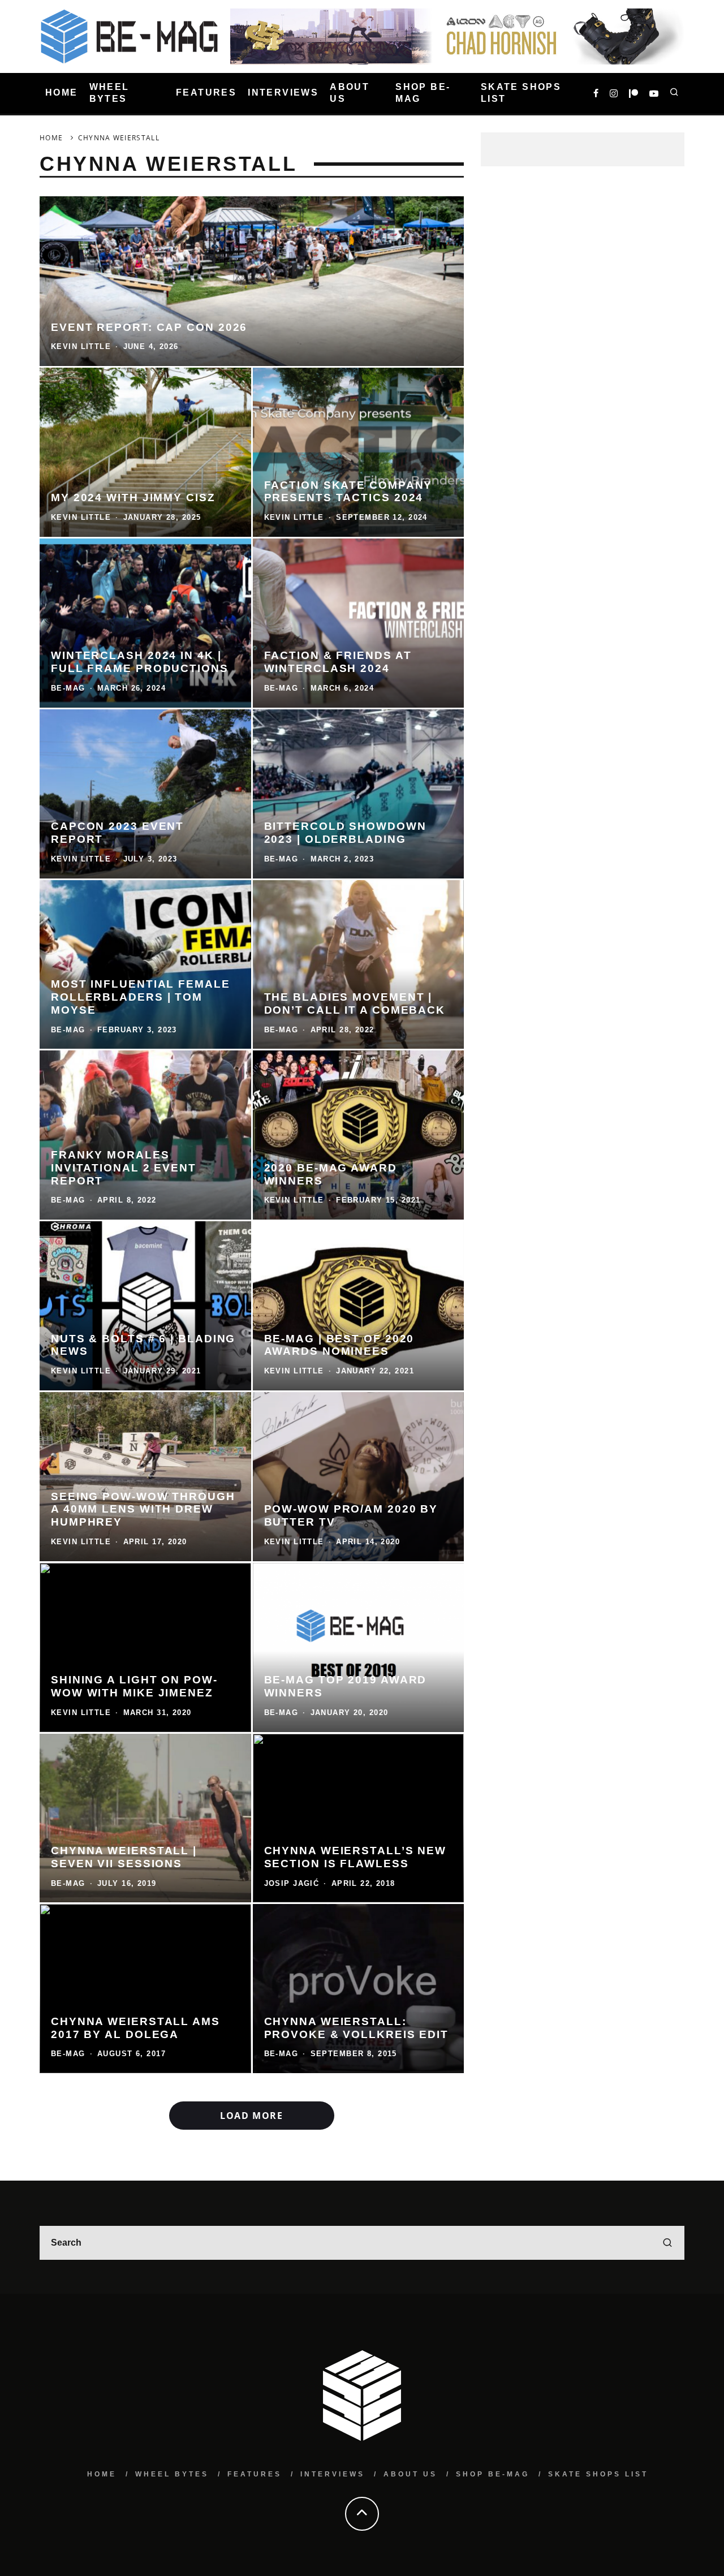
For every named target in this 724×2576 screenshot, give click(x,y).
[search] (667, 2243)
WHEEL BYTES (109, 93)
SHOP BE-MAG (423, 93)
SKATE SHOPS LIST (521, 93)
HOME (62, 93)
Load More (251, 2116)
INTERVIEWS (283, 93)
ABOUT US (350, 93)
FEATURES (206, 93)
